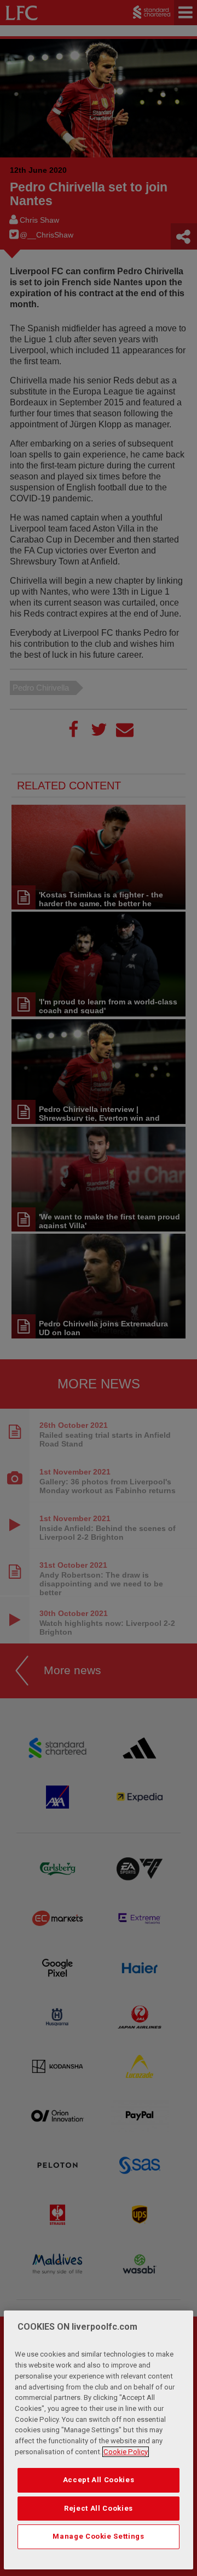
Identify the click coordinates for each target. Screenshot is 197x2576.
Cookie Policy (126, 2452)
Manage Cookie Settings (98, 2536)
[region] (99, 2440)
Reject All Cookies (99, 2508)
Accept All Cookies (99, 2480)
